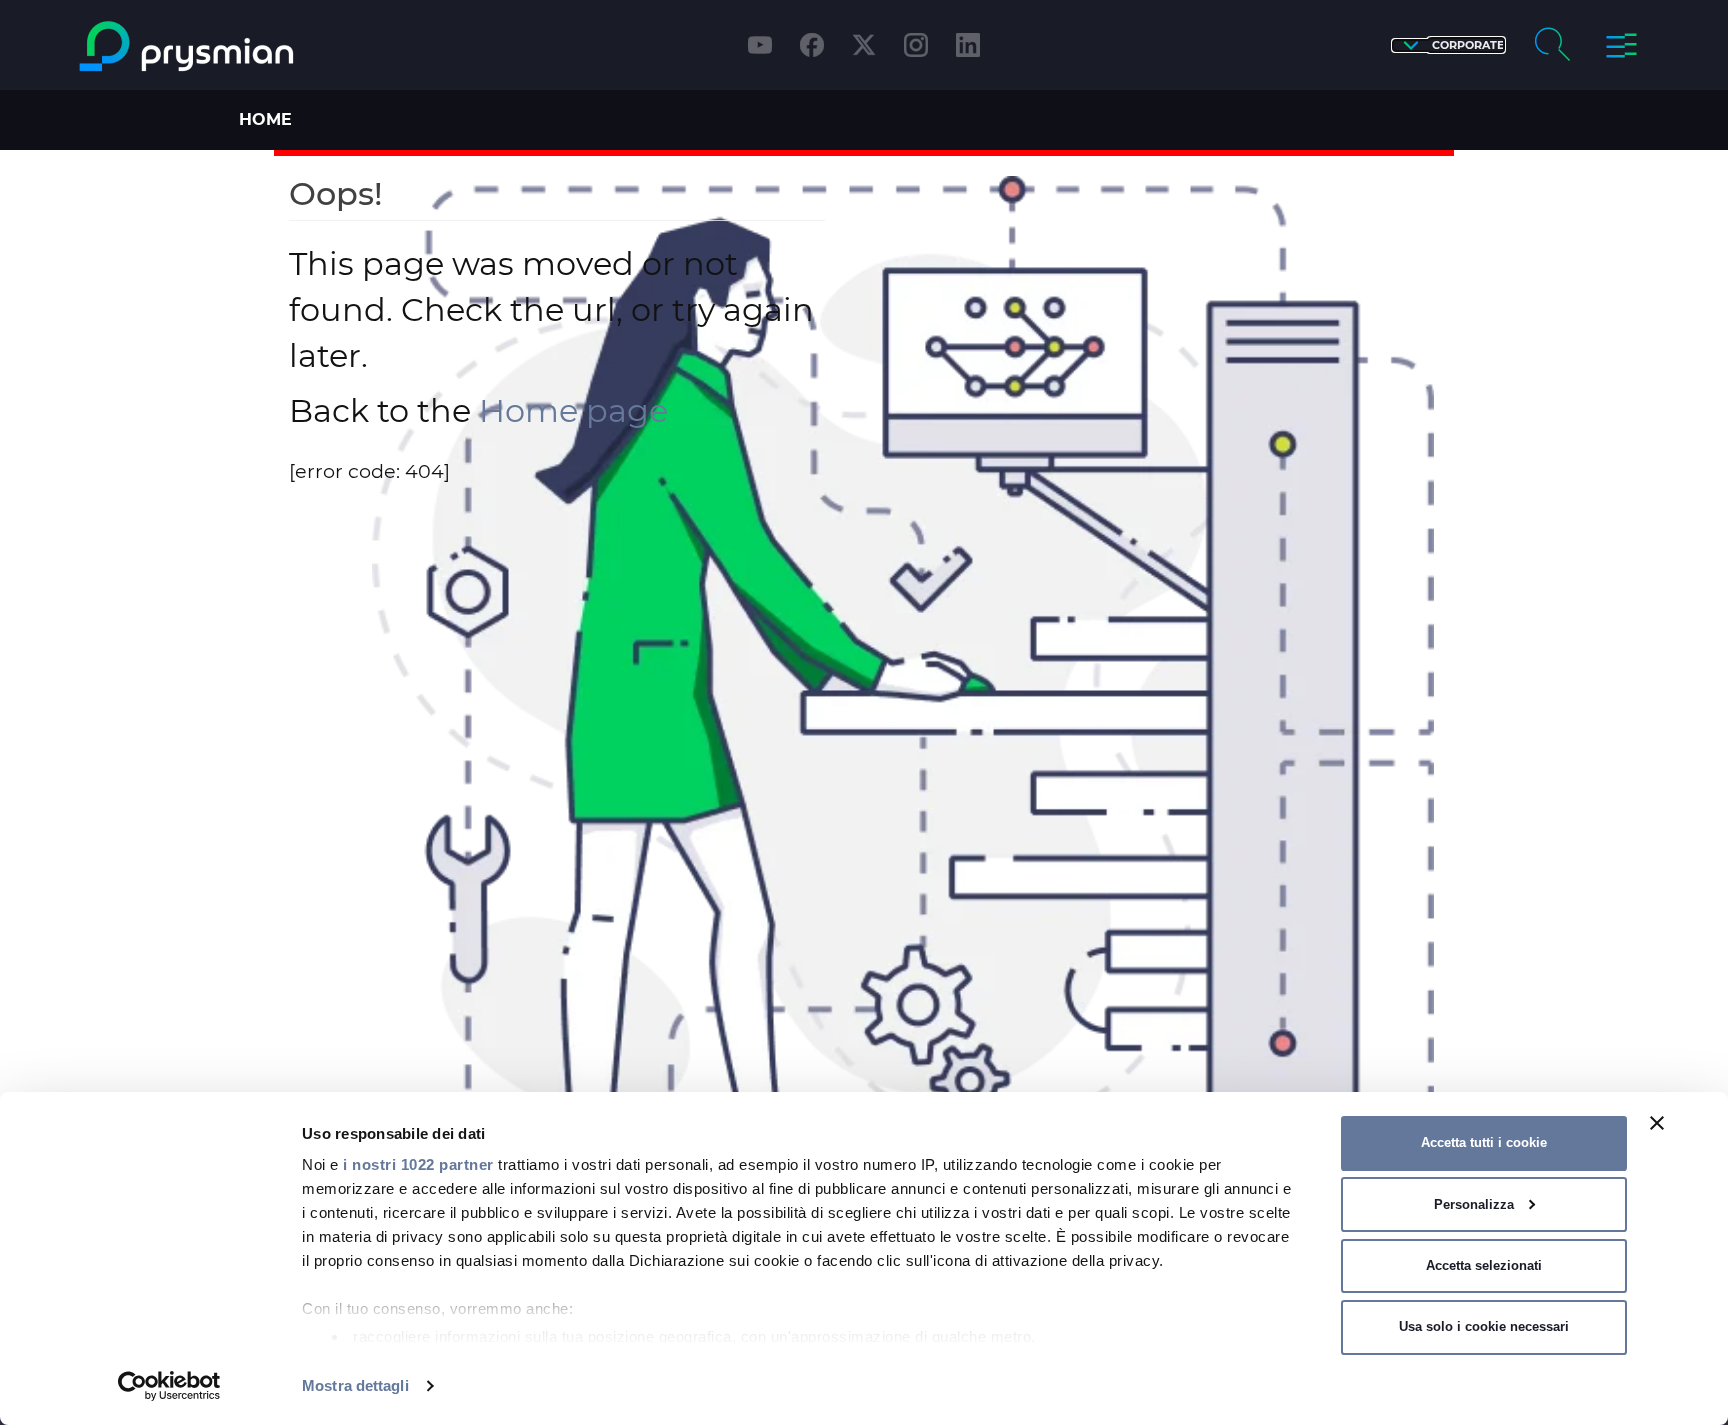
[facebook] (812, 45)
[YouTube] (760, 45)
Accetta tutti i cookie (1484, 1142)
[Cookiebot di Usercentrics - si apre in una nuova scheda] (169, 1386)
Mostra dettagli (355, 1385)
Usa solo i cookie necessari (1484, 1326)
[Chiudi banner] (1657, 1123)
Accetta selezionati (1484, 1265)
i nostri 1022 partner (418, 1164)
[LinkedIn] (968, 45)
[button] (1448, 45)
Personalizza (1474, 1204)
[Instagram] (916, 45)
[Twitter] (864, 45)
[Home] (267, 46)
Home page (573, 410)
